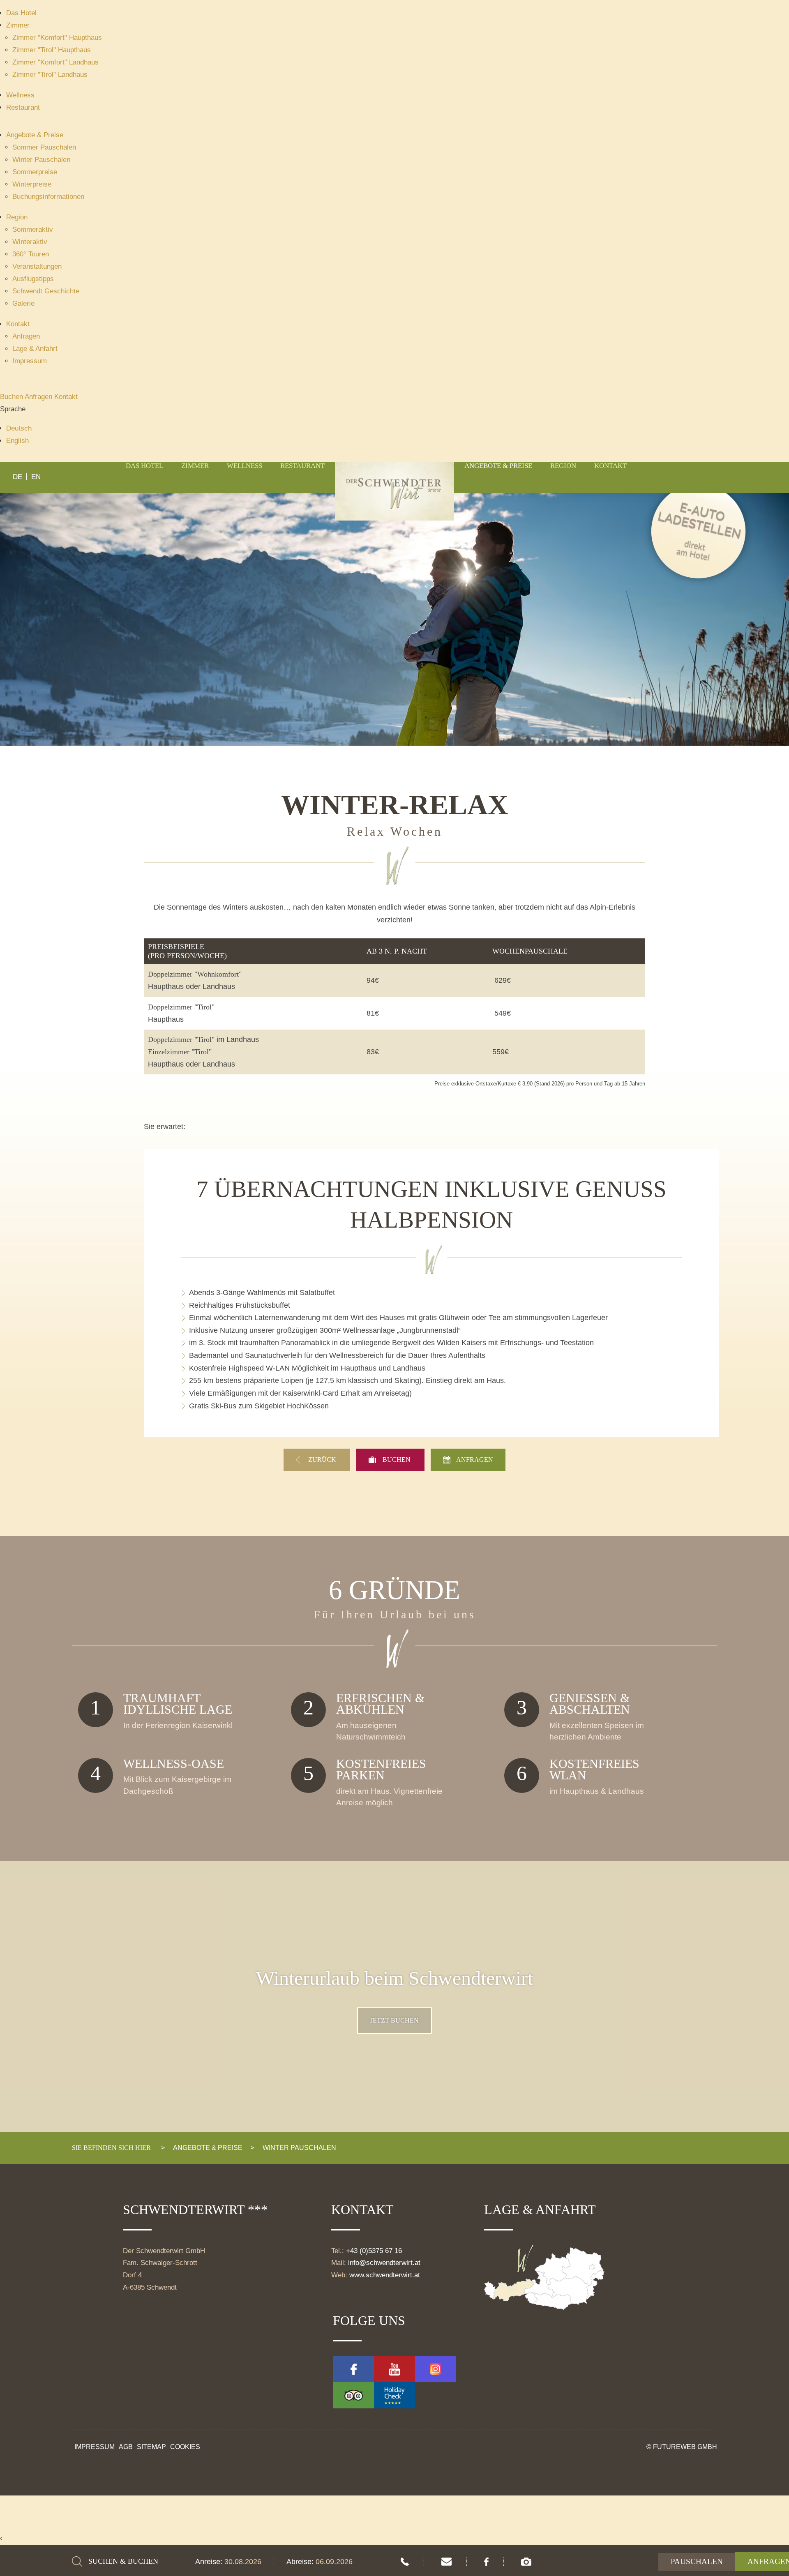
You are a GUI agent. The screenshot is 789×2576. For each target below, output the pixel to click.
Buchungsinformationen (48, 197)
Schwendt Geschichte (46, 291)
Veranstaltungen (37, 266)
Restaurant (23, 107)
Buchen (12, 397)
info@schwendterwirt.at (384, 2263)
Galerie (23, 303)
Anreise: (210, 2562)
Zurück (323, 1460)
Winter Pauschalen (41, 160)
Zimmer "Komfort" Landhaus (55, 62)
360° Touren (31, 254)
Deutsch (19, 428)
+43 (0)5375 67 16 (374, 2251)
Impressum (30, 361)
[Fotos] (526, 2562)
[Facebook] (486, 2562)
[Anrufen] (405, 2562)
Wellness (20, 95)
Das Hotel (21, 13)
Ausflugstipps (33, 279)
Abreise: (301, 2562)
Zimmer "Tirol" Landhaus (50, 75)
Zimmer (18, 25)
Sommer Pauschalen (44, 147)
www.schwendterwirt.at (385, 2275)
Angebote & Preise (35, 135)
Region (17, 217)
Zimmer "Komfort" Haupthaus (57, 38)
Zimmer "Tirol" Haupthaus (52, 50)
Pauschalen (697, 2561)
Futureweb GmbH (685, 2447)
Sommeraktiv (33, 229)
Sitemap (151, 2447)
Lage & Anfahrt (35, 349)
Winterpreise (32, 184)
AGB (126, 2447)
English (17, 441)
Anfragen (26, 336)
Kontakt (18, 324)
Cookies (185, 2447)
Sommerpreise (35, 172)
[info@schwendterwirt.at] (446, 2562)
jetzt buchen (394, 2020)
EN (36, 477)
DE (17, 477)
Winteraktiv (30, 242)
